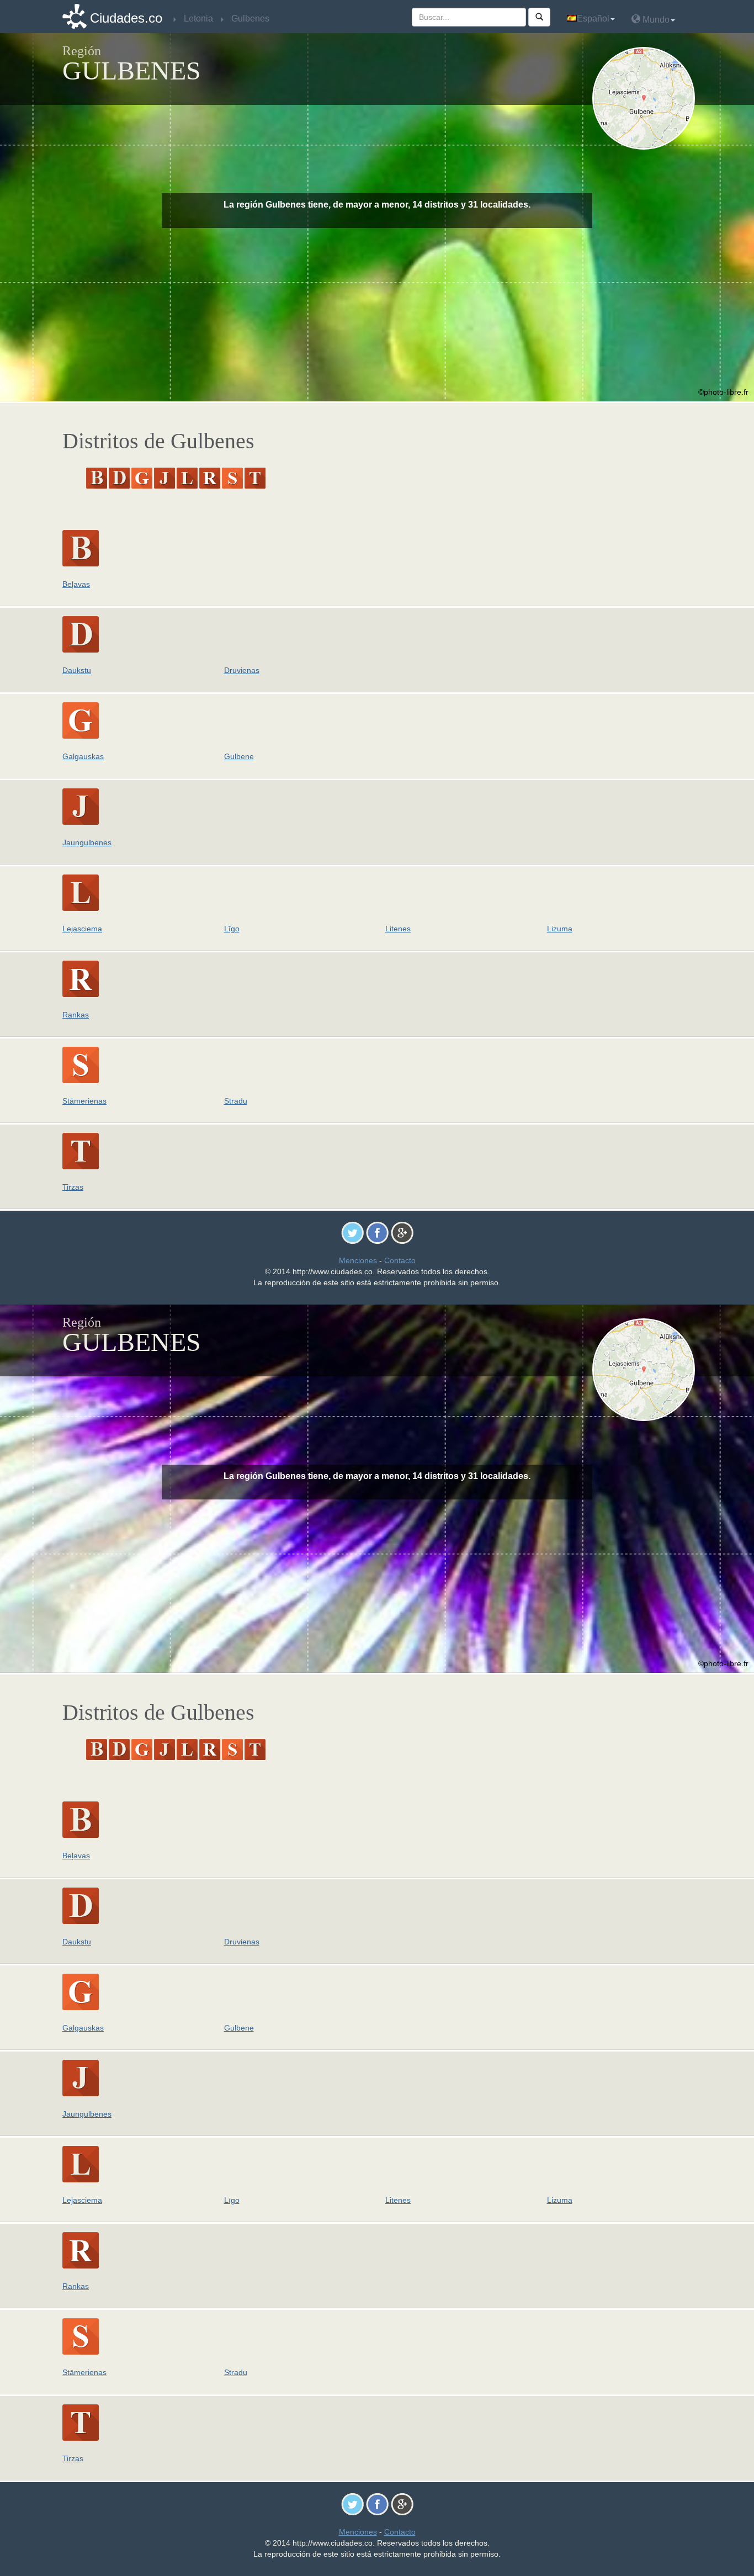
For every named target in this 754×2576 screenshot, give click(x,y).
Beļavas (76, 584)
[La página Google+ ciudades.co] (402, 1232)
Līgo (232, 929)
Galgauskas (83, 756)
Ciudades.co (126, 18)
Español (593, 18)
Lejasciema (82, 929)
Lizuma (560, 929)
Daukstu (77, 670)
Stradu (236, 1101)
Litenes (398, 929)
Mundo (655, 20)
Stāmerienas (84, 1101)
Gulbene (239, 756)
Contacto (400, 1260)
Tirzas (73, 1187)
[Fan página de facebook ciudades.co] (377, 1232)
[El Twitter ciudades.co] (352, 1232)
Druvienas (242, 670)
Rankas (76, 1015)
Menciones (358, 1260)
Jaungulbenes (87, 842)
